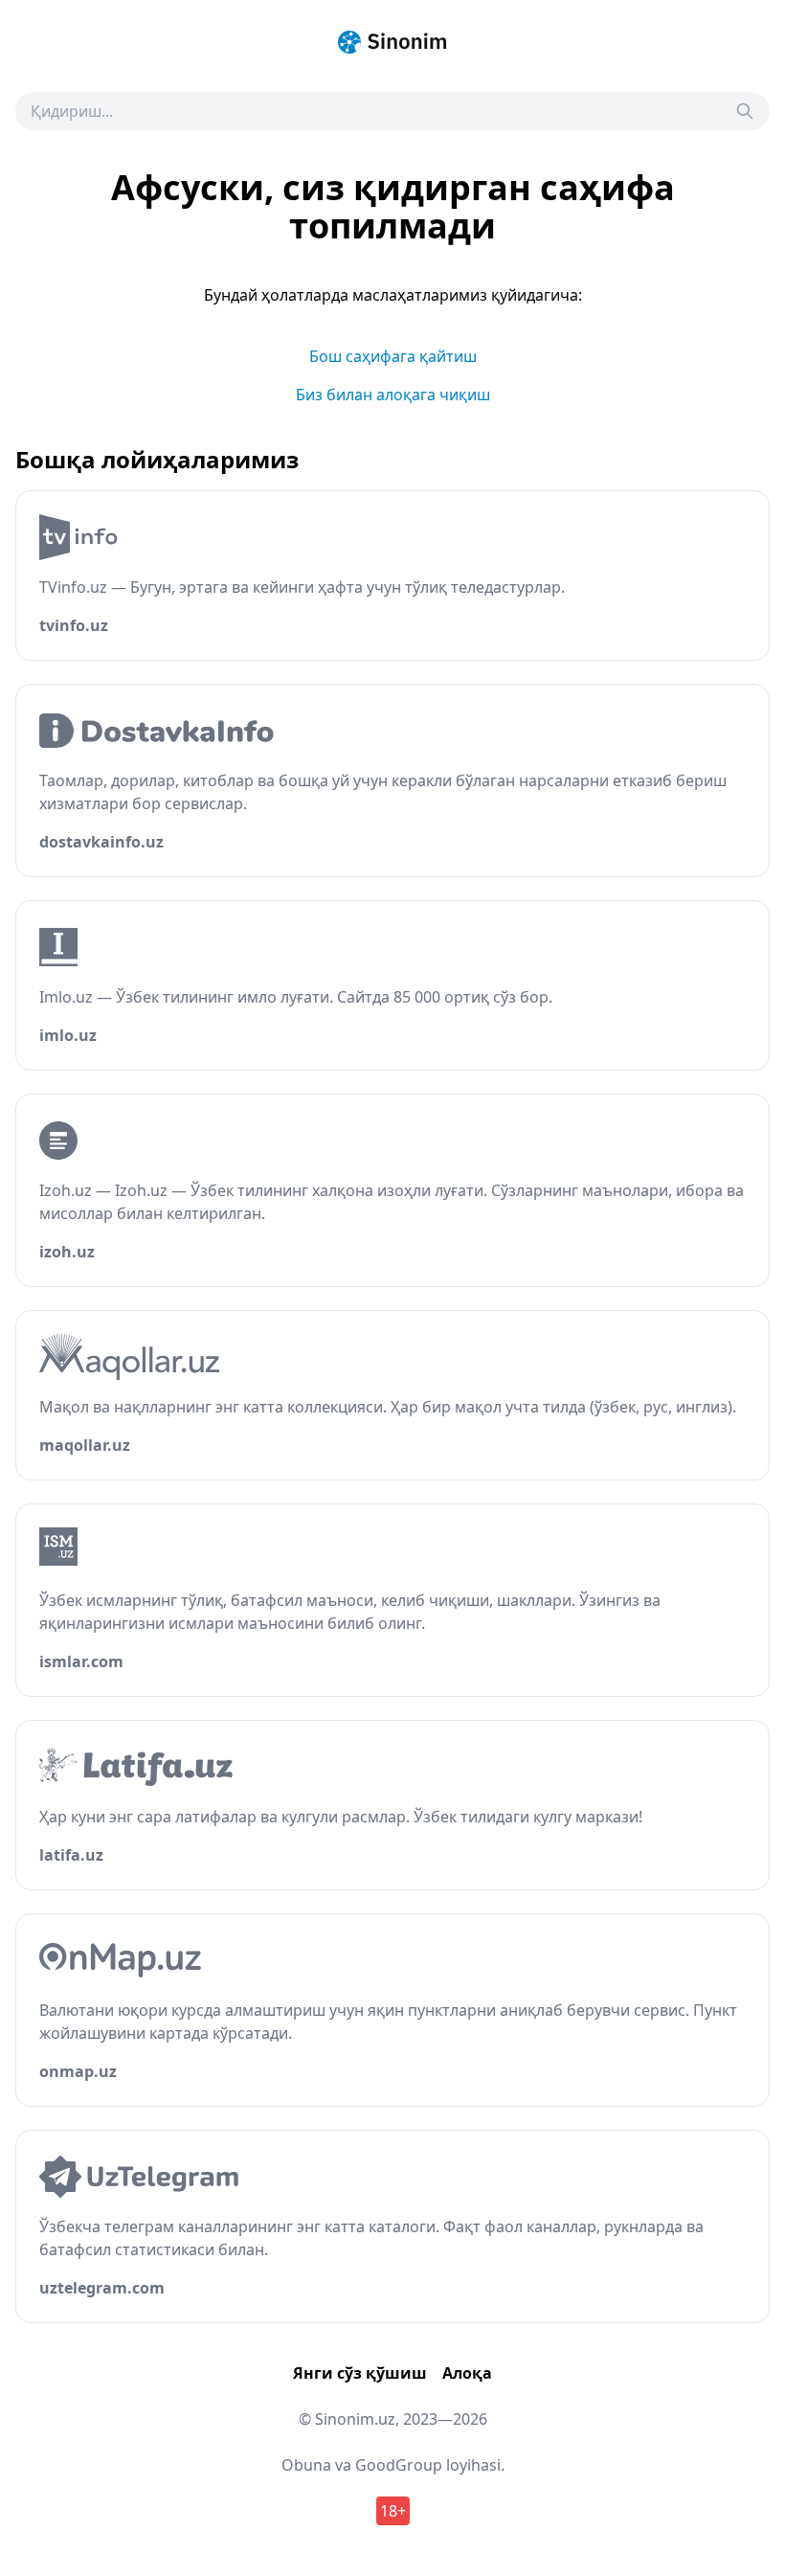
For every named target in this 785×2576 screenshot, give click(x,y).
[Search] (745, 111)
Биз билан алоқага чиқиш (393, 395)
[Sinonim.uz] (392, 42)
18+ (393, 2511)
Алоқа (467, 2373)
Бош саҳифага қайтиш (393, 356)
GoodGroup (399, 2465)
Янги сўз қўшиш (360, 2373)
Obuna (306, 2465)
